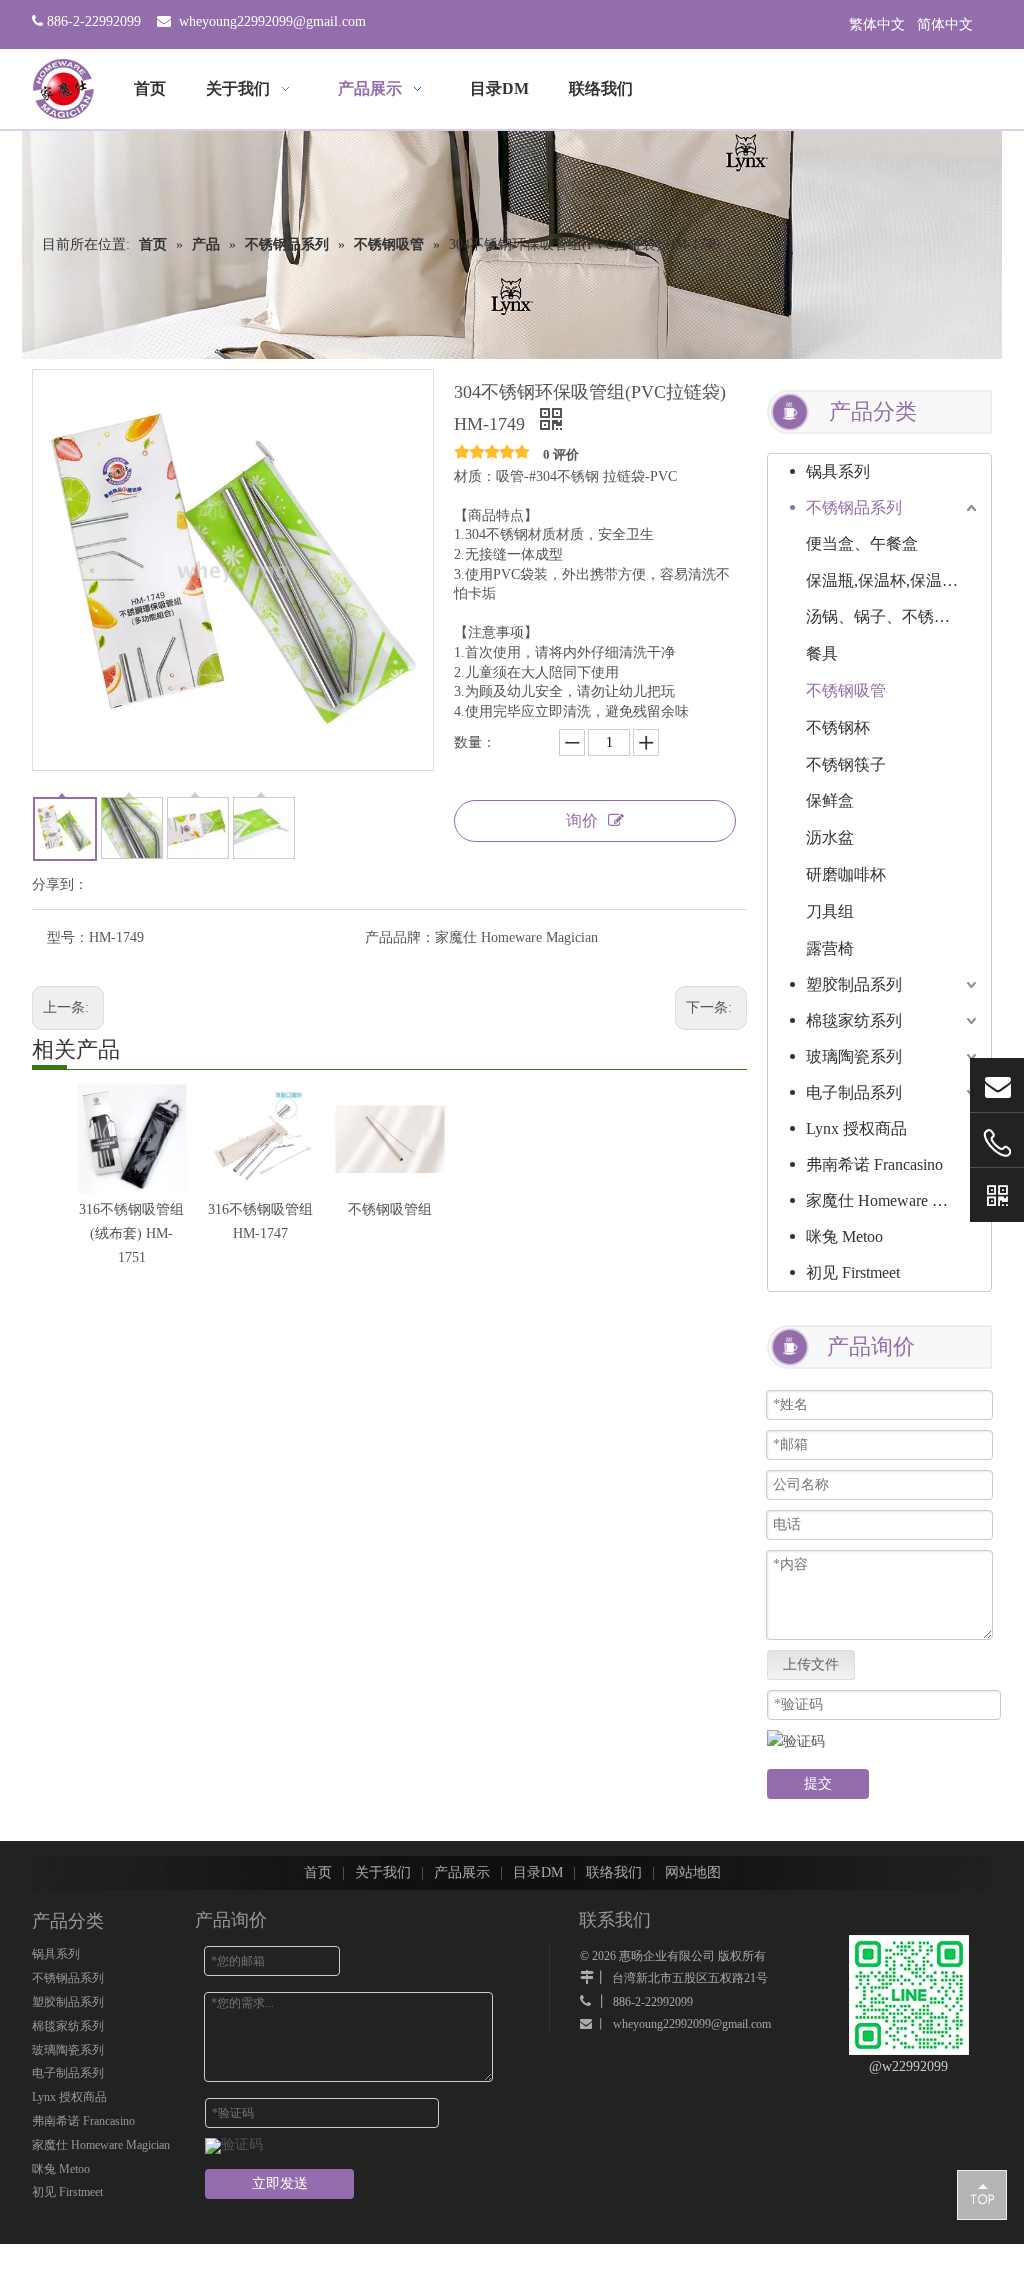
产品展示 (462, 1872)
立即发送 (280, 2183)
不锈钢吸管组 (390, 1209)
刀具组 (830, 911)
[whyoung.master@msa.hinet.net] (997, 1085)
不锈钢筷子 (846, 764)
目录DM (538, 1872)
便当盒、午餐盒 (862, 543)
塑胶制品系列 (854, 984)
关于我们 (383, 1872)
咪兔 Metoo (844, 1236)
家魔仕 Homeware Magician (893, 1200)
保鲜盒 (830, 800)
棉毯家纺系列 (854, 1020)
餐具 (822, 653)
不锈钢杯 (838, 727)
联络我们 (614, 1872)
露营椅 (830, 948)
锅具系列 (838, 471)
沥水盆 (830, 837)
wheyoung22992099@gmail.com (272, 21)
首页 (318, 1872)
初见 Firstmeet (853, 1272)
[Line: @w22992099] (997, 1195)
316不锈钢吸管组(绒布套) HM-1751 (131, 1233)
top (982, 2194)
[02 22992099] (997, 1143)
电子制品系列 (854, 1092)
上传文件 (811, 1664)
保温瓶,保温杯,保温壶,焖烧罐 (893, 580)
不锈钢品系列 (854, 507)
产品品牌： (400, 937)
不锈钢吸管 (846, 690)
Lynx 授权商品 (856, 1128)
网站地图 (693, 1872)
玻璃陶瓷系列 (854, 1056)
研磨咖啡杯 (846, 874)
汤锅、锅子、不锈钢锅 (886, 616)
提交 (818, 1783)
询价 (582, 820)
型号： (68, 937)
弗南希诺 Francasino (874, 1164)
